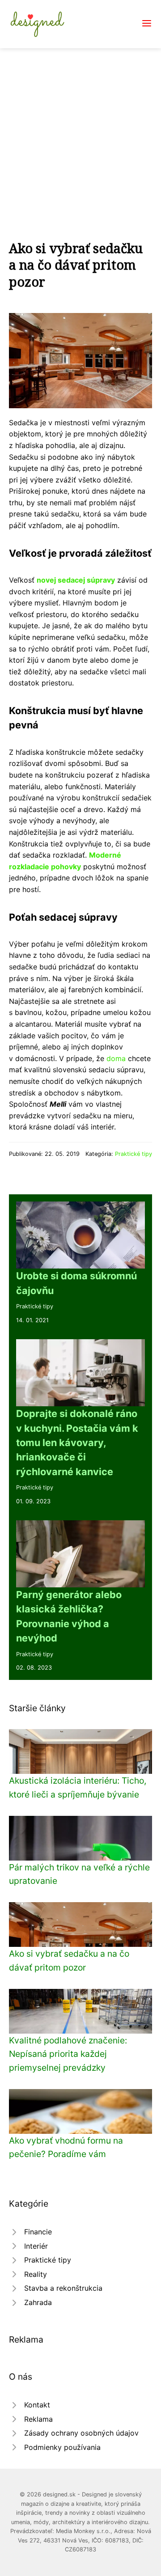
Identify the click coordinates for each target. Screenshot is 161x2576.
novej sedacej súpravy (76, 580)
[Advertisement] (80, 133)
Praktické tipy (133, 1154)
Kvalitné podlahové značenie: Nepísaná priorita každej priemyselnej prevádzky (68, 2054)
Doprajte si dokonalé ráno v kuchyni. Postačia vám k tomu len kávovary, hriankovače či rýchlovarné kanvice (77, 1442)
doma (116, 1058)
